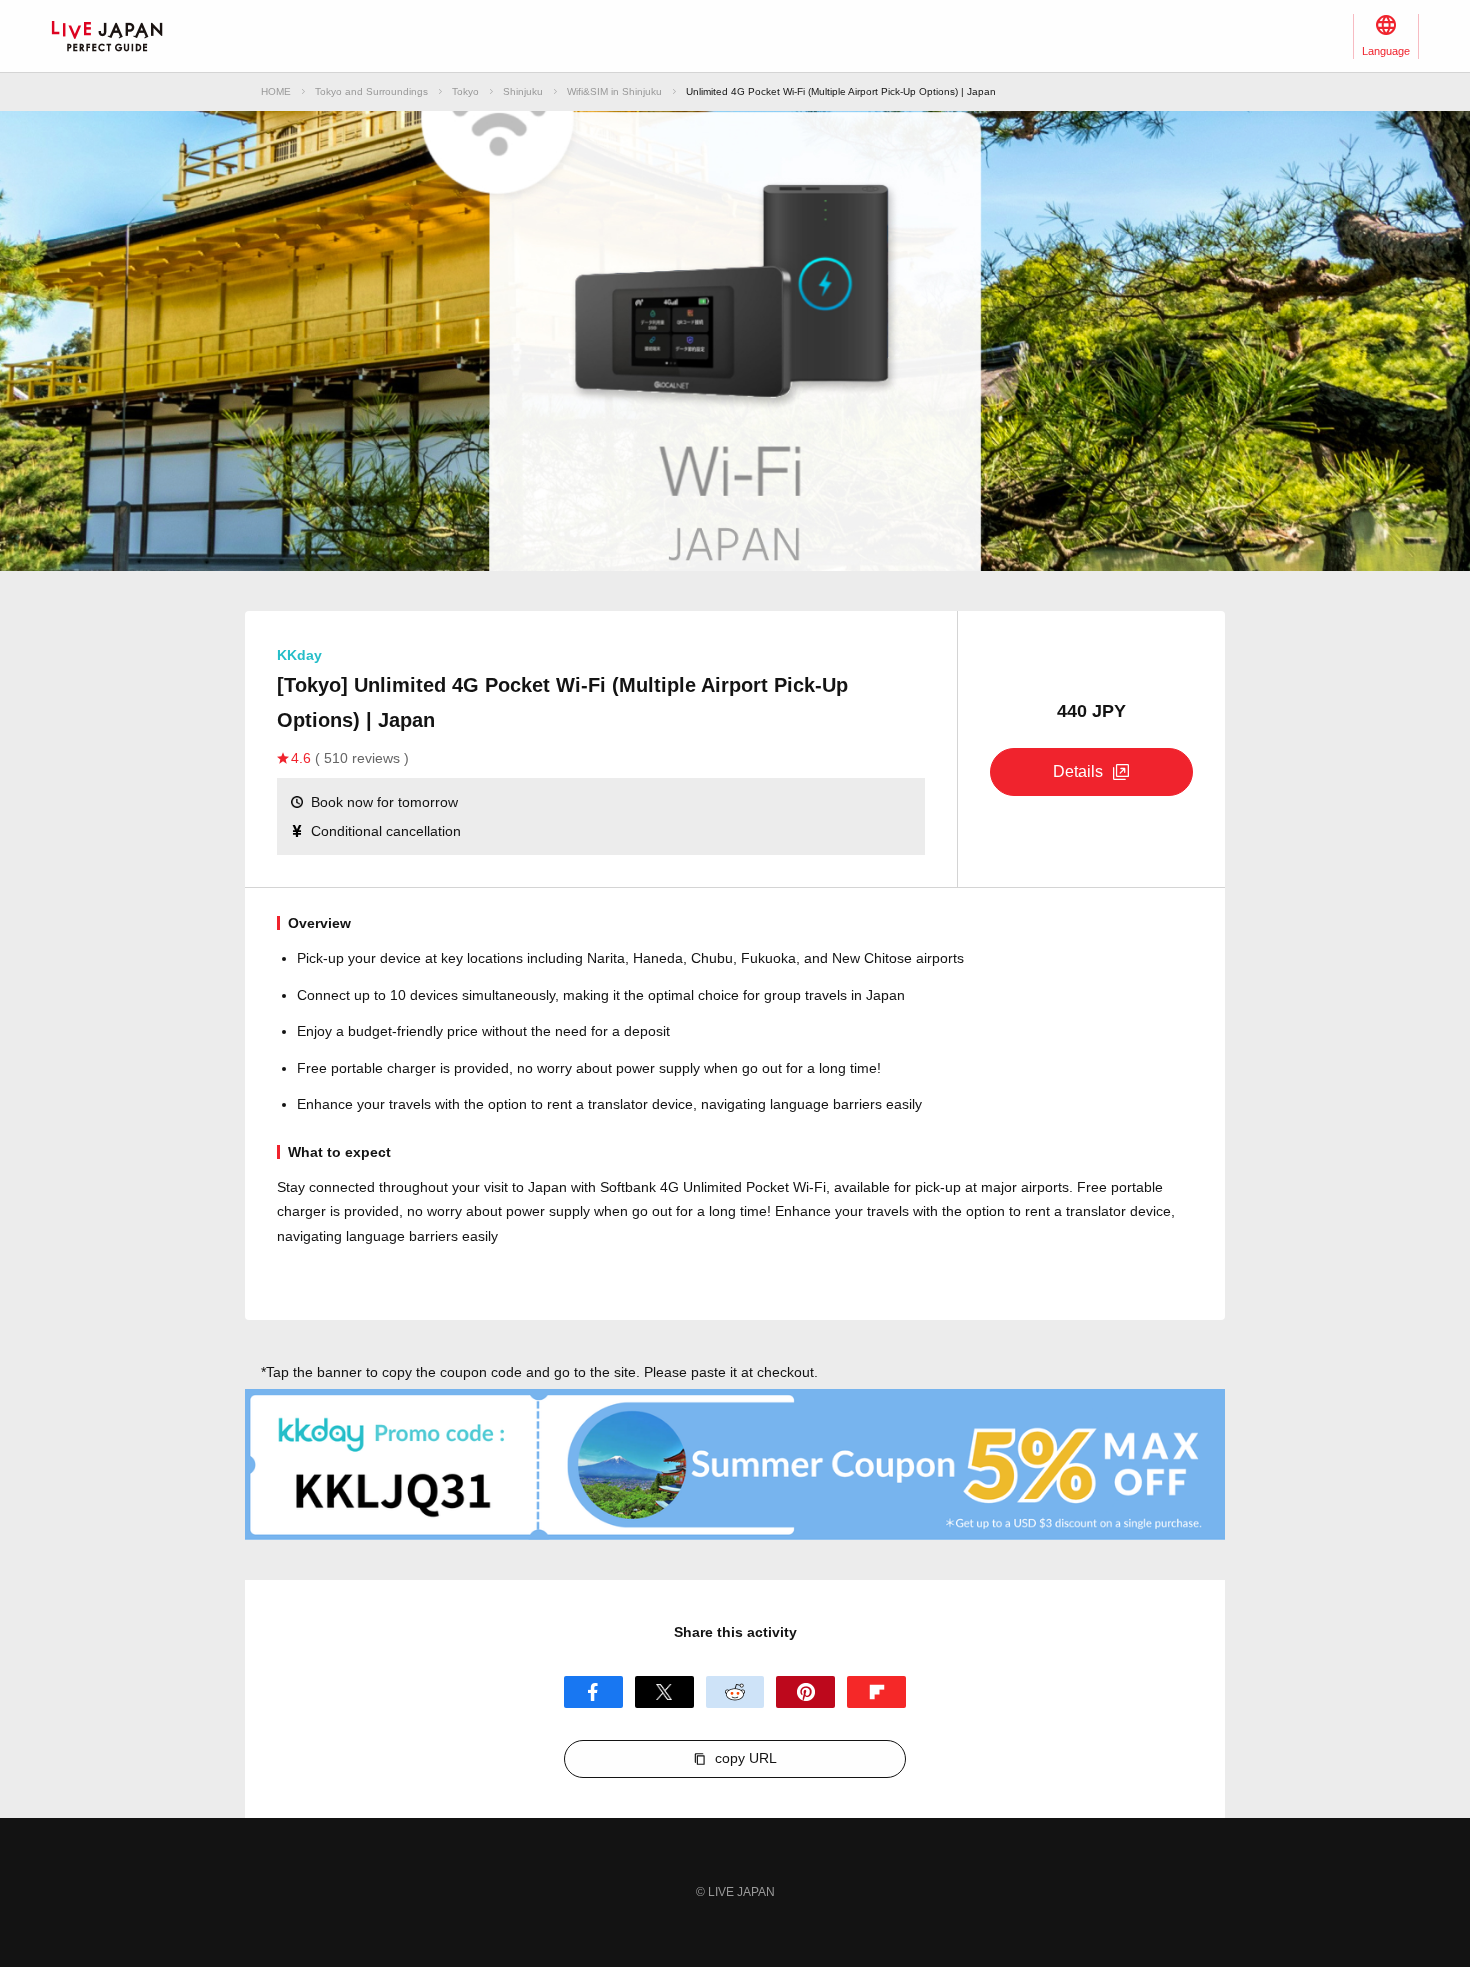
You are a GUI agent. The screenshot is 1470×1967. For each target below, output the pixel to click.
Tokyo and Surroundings (371, 91)
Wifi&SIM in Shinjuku (614, 91)
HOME (276, 91)
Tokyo (465, 91)
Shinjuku (523, 91)
